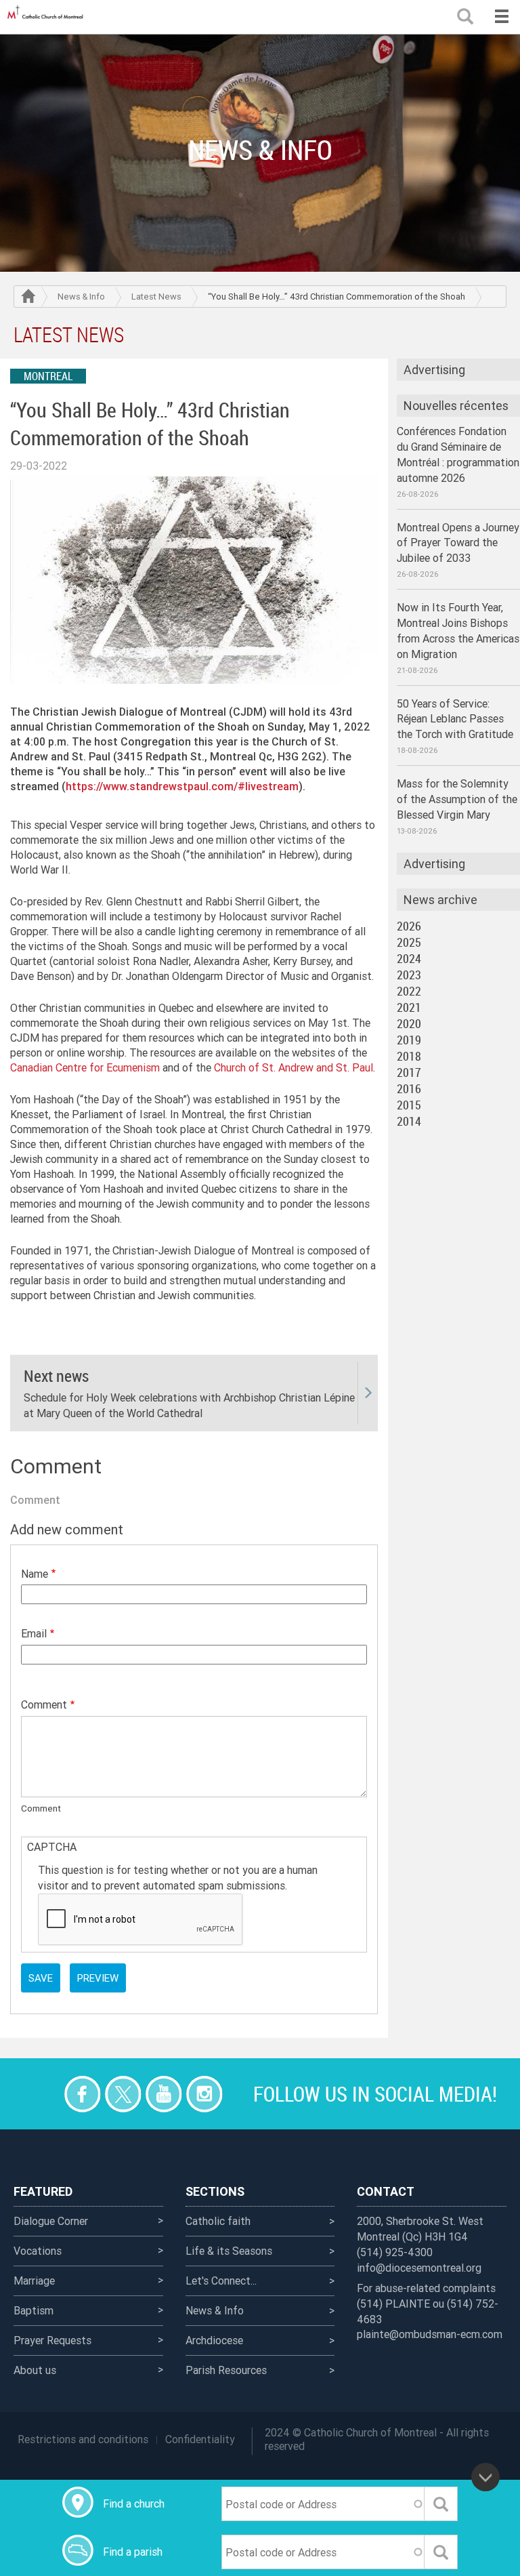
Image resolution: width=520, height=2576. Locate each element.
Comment (44, 1704)
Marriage (34, 2281)
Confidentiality (200, 2439)
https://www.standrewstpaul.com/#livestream (182, 786)
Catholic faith (218, 2221)
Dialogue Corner (51, 2221)
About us (35, 2370)
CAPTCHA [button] (52, 1847)
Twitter (123, 2094)
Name (35, 1574)
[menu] (501, 17)
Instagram (204, 2094)
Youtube (164, 2094)
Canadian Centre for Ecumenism (85, 1067)
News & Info (81, 297)
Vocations (38, 2251)
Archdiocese (214, 2340)
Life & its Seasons (229, 2251)
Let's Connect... (221, 2281)
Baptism (34, 2310)
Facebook (82, 2094)
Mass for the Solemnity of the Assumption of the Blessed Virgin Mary (457, 799)
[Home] (47, 17)
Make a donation (42, 2094)
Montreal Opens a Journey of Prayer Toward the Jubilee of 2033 (458, 543)
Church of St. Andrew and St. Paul (294, 1067)
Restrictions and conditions (83, 2439)
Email (34, 1633)
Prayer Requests (52, 2340)
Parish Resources (226, 2370)
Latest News (156, 297)
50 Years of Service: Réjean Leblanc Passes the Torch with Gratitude (455, 719)
